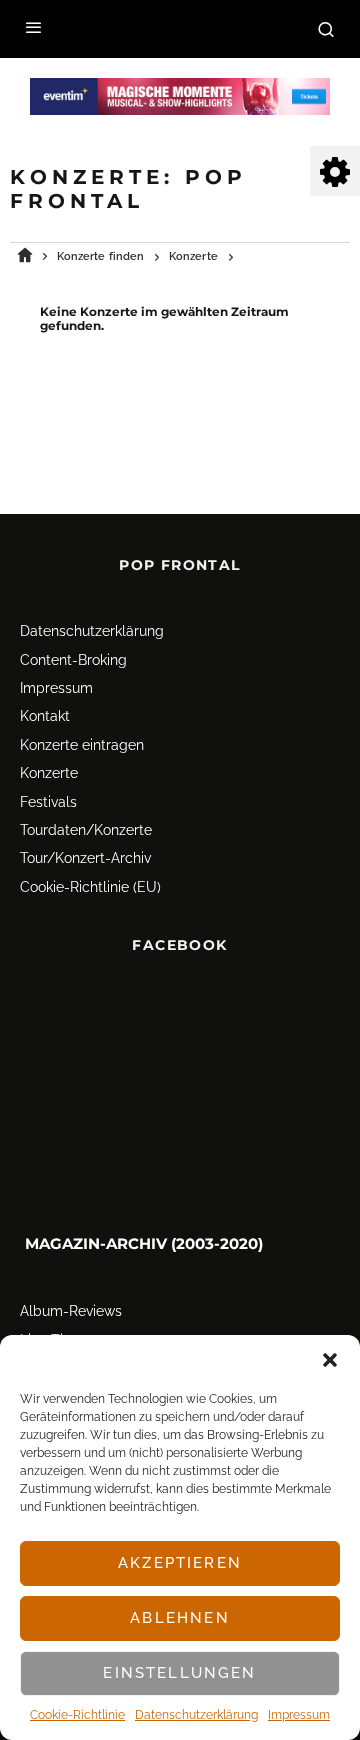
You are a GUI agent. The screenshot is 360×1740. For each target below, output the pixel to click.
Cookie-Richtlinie (77, 1715)
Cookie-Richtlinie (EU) (90, 887)
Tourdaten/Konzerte (86, 830)
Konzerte (49, 773)
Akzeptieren (180, 1563)
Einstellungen (179, 1673)
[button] (330, 1360)
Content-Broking (73, 660)
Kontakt (45, 717)
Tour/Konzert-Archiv (85, 859)
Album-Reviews (71, 1312)
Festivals (48, 802)
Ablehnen (179, 1618)
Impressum (299, 1715)
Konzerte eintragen (82, 745)
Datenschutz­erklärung (196, 1715)
